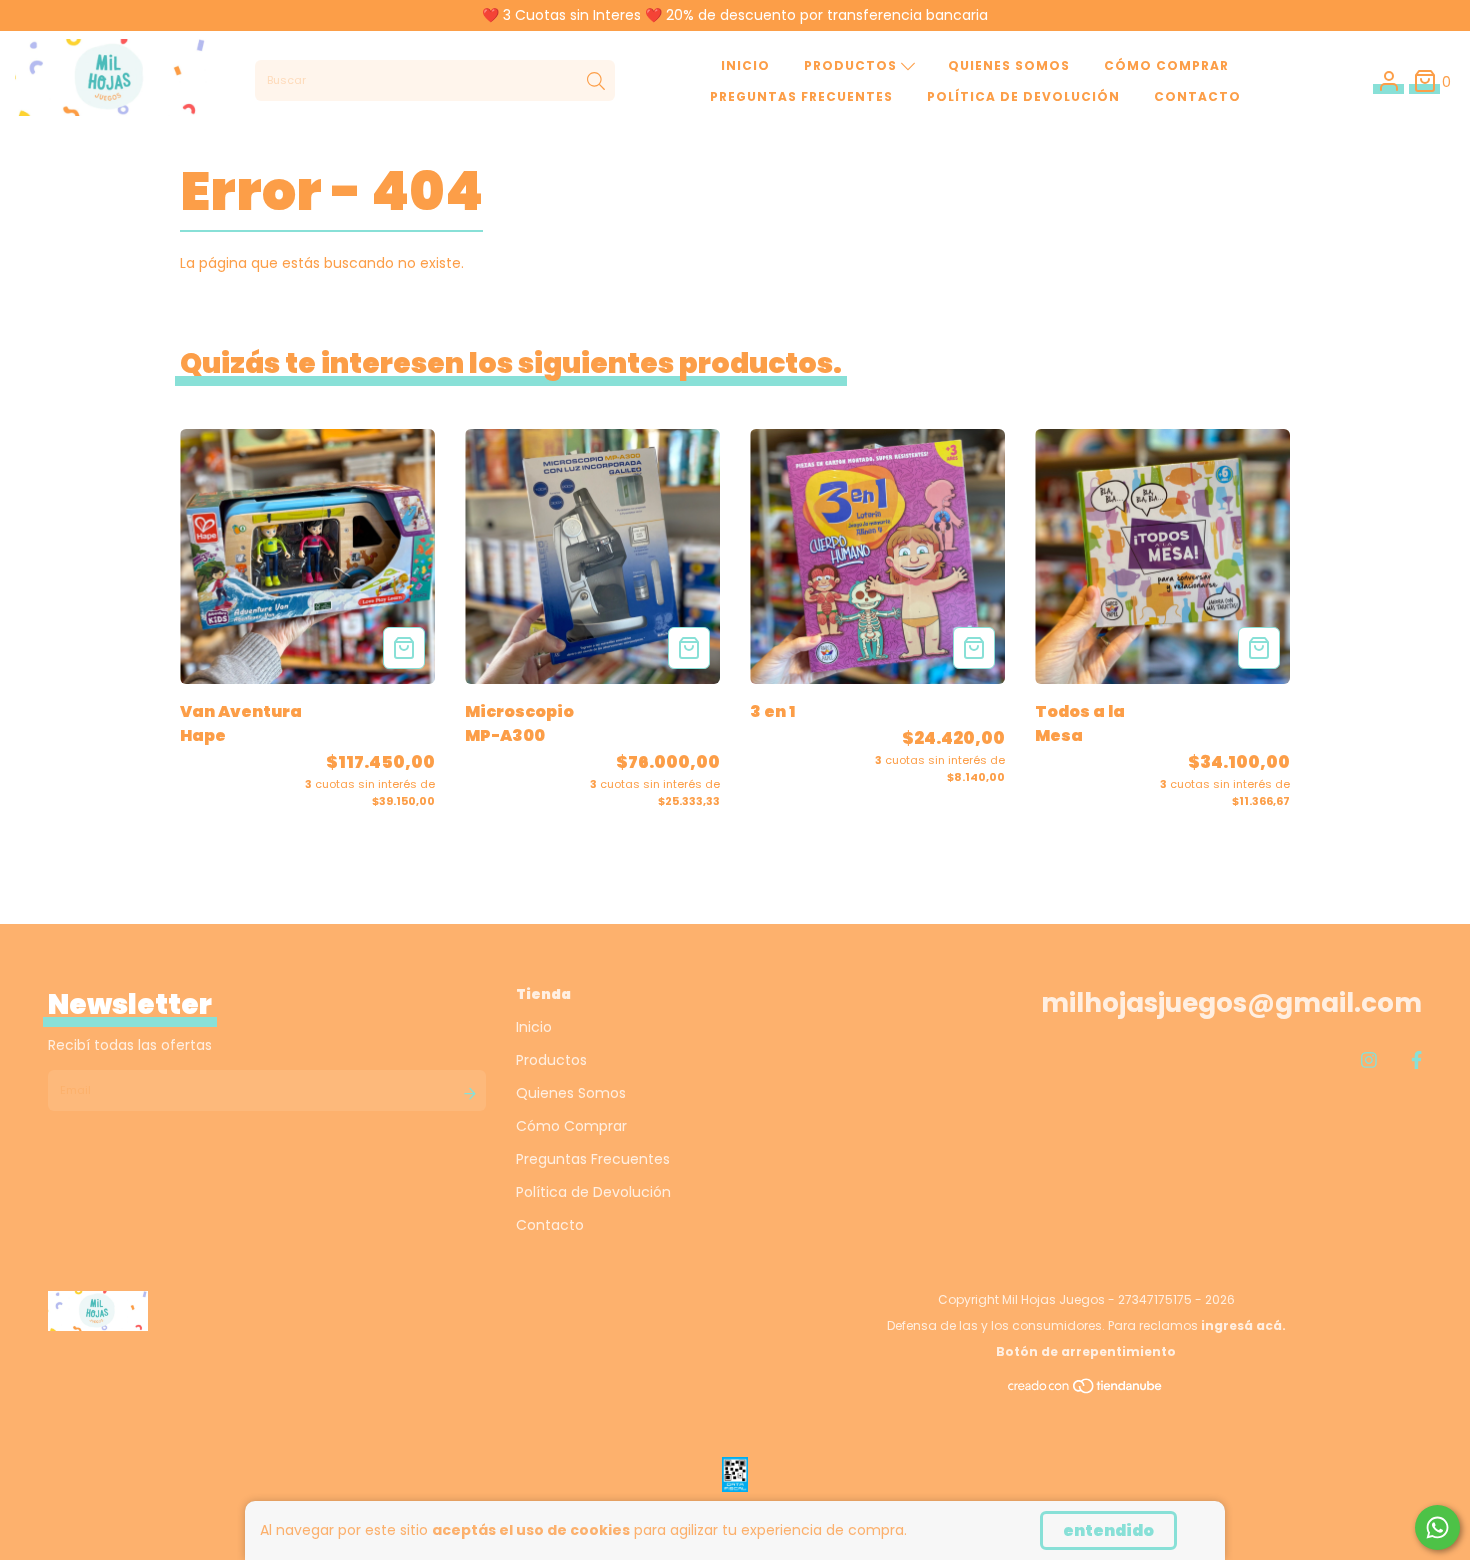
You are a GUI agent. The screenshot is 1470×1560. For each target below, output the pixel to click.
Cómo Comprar (1166, 65)
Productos (852, 65)
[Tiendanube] (1086, 1390)
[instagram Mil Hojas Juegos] (1369, 1060)
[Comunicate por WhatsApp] (1437, 1527)
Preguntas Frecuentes (801, 96)
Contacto (1197, 96)
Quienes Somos (1009, 65)
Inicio (745, 65)
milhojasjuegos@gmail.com (1231, 1003)
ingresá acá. (1243, 1325)
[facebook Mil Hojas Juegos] (1416, 1060)
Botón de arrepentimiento (1086, 1351)
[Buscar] (596, 81)
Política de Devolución (1023, 96)
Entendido (1108, 1530)
